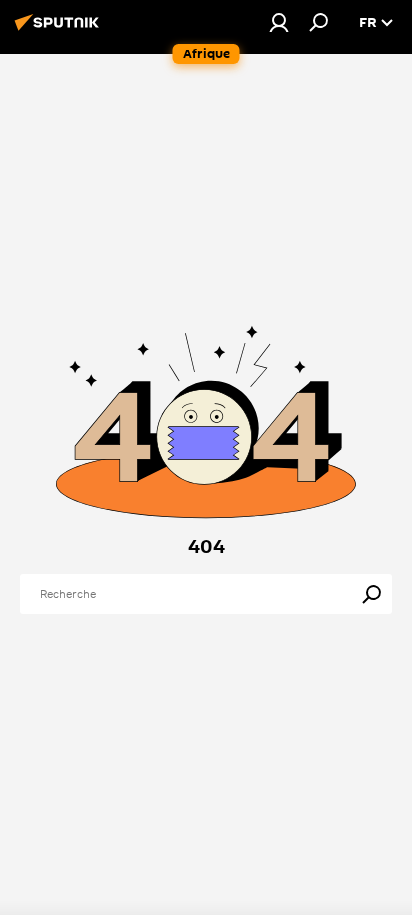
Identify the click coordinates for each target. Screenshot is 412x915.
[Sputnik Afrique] (60, 30)
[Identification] (279, 22)
